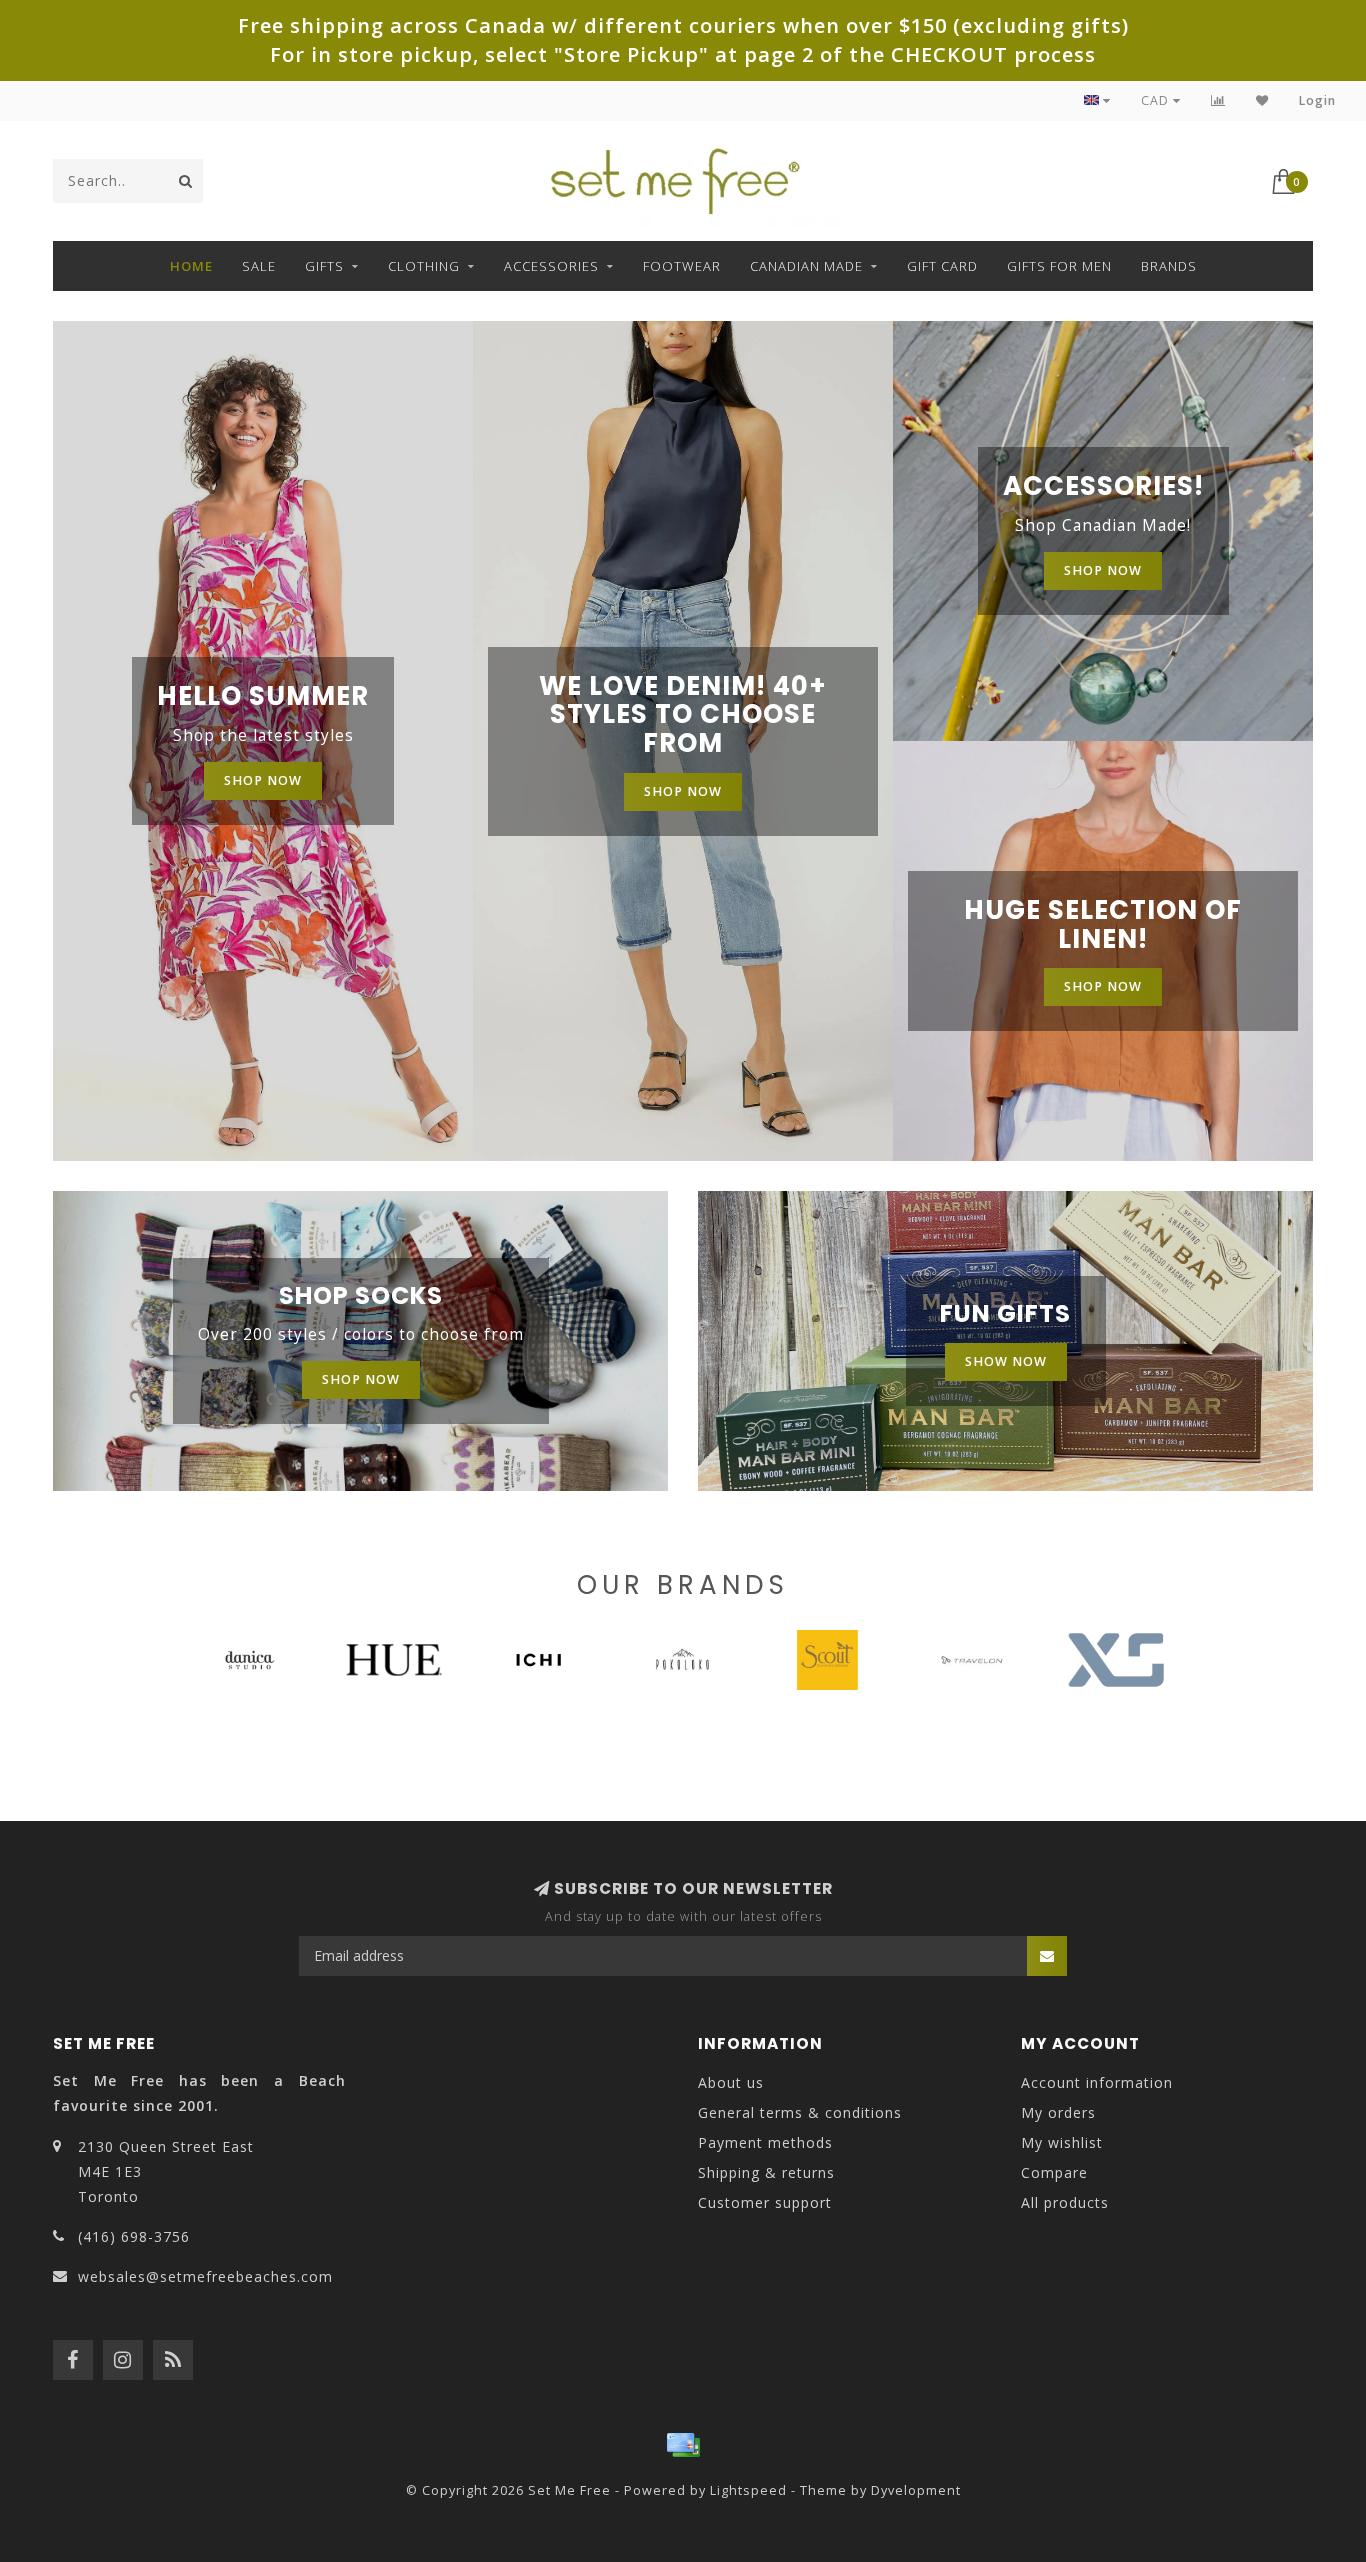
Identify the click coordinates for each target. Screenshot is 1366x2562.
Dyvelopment (916, 2490)
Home (191, 266)
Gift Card (942, 266)
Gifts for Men (1059, 266)
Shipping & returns (766, 2172)
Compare (1054, 2172)
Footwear (682, 266)
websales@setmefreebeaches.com (205, 2276)
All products (1065, 2202)
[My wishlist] (1262, 100)
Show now (1006, 1361)
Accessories (551, 266)
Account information (1097, 2082)
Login (1317, 100)
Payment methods (765, 2142)
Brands (1169, 266)
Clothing (424, 266)
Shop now (263, 780)
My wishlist (1062, 2142)
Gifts (324, 266)
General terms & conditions (800, 2112)
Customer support (765, 2202)
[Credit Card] (683, 2445)
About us (731, 2082)
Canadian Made (806, 266)
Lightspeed (748, 2490)
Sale (259, 266)
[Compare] (1218, 100)
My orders (1058, 2112)
